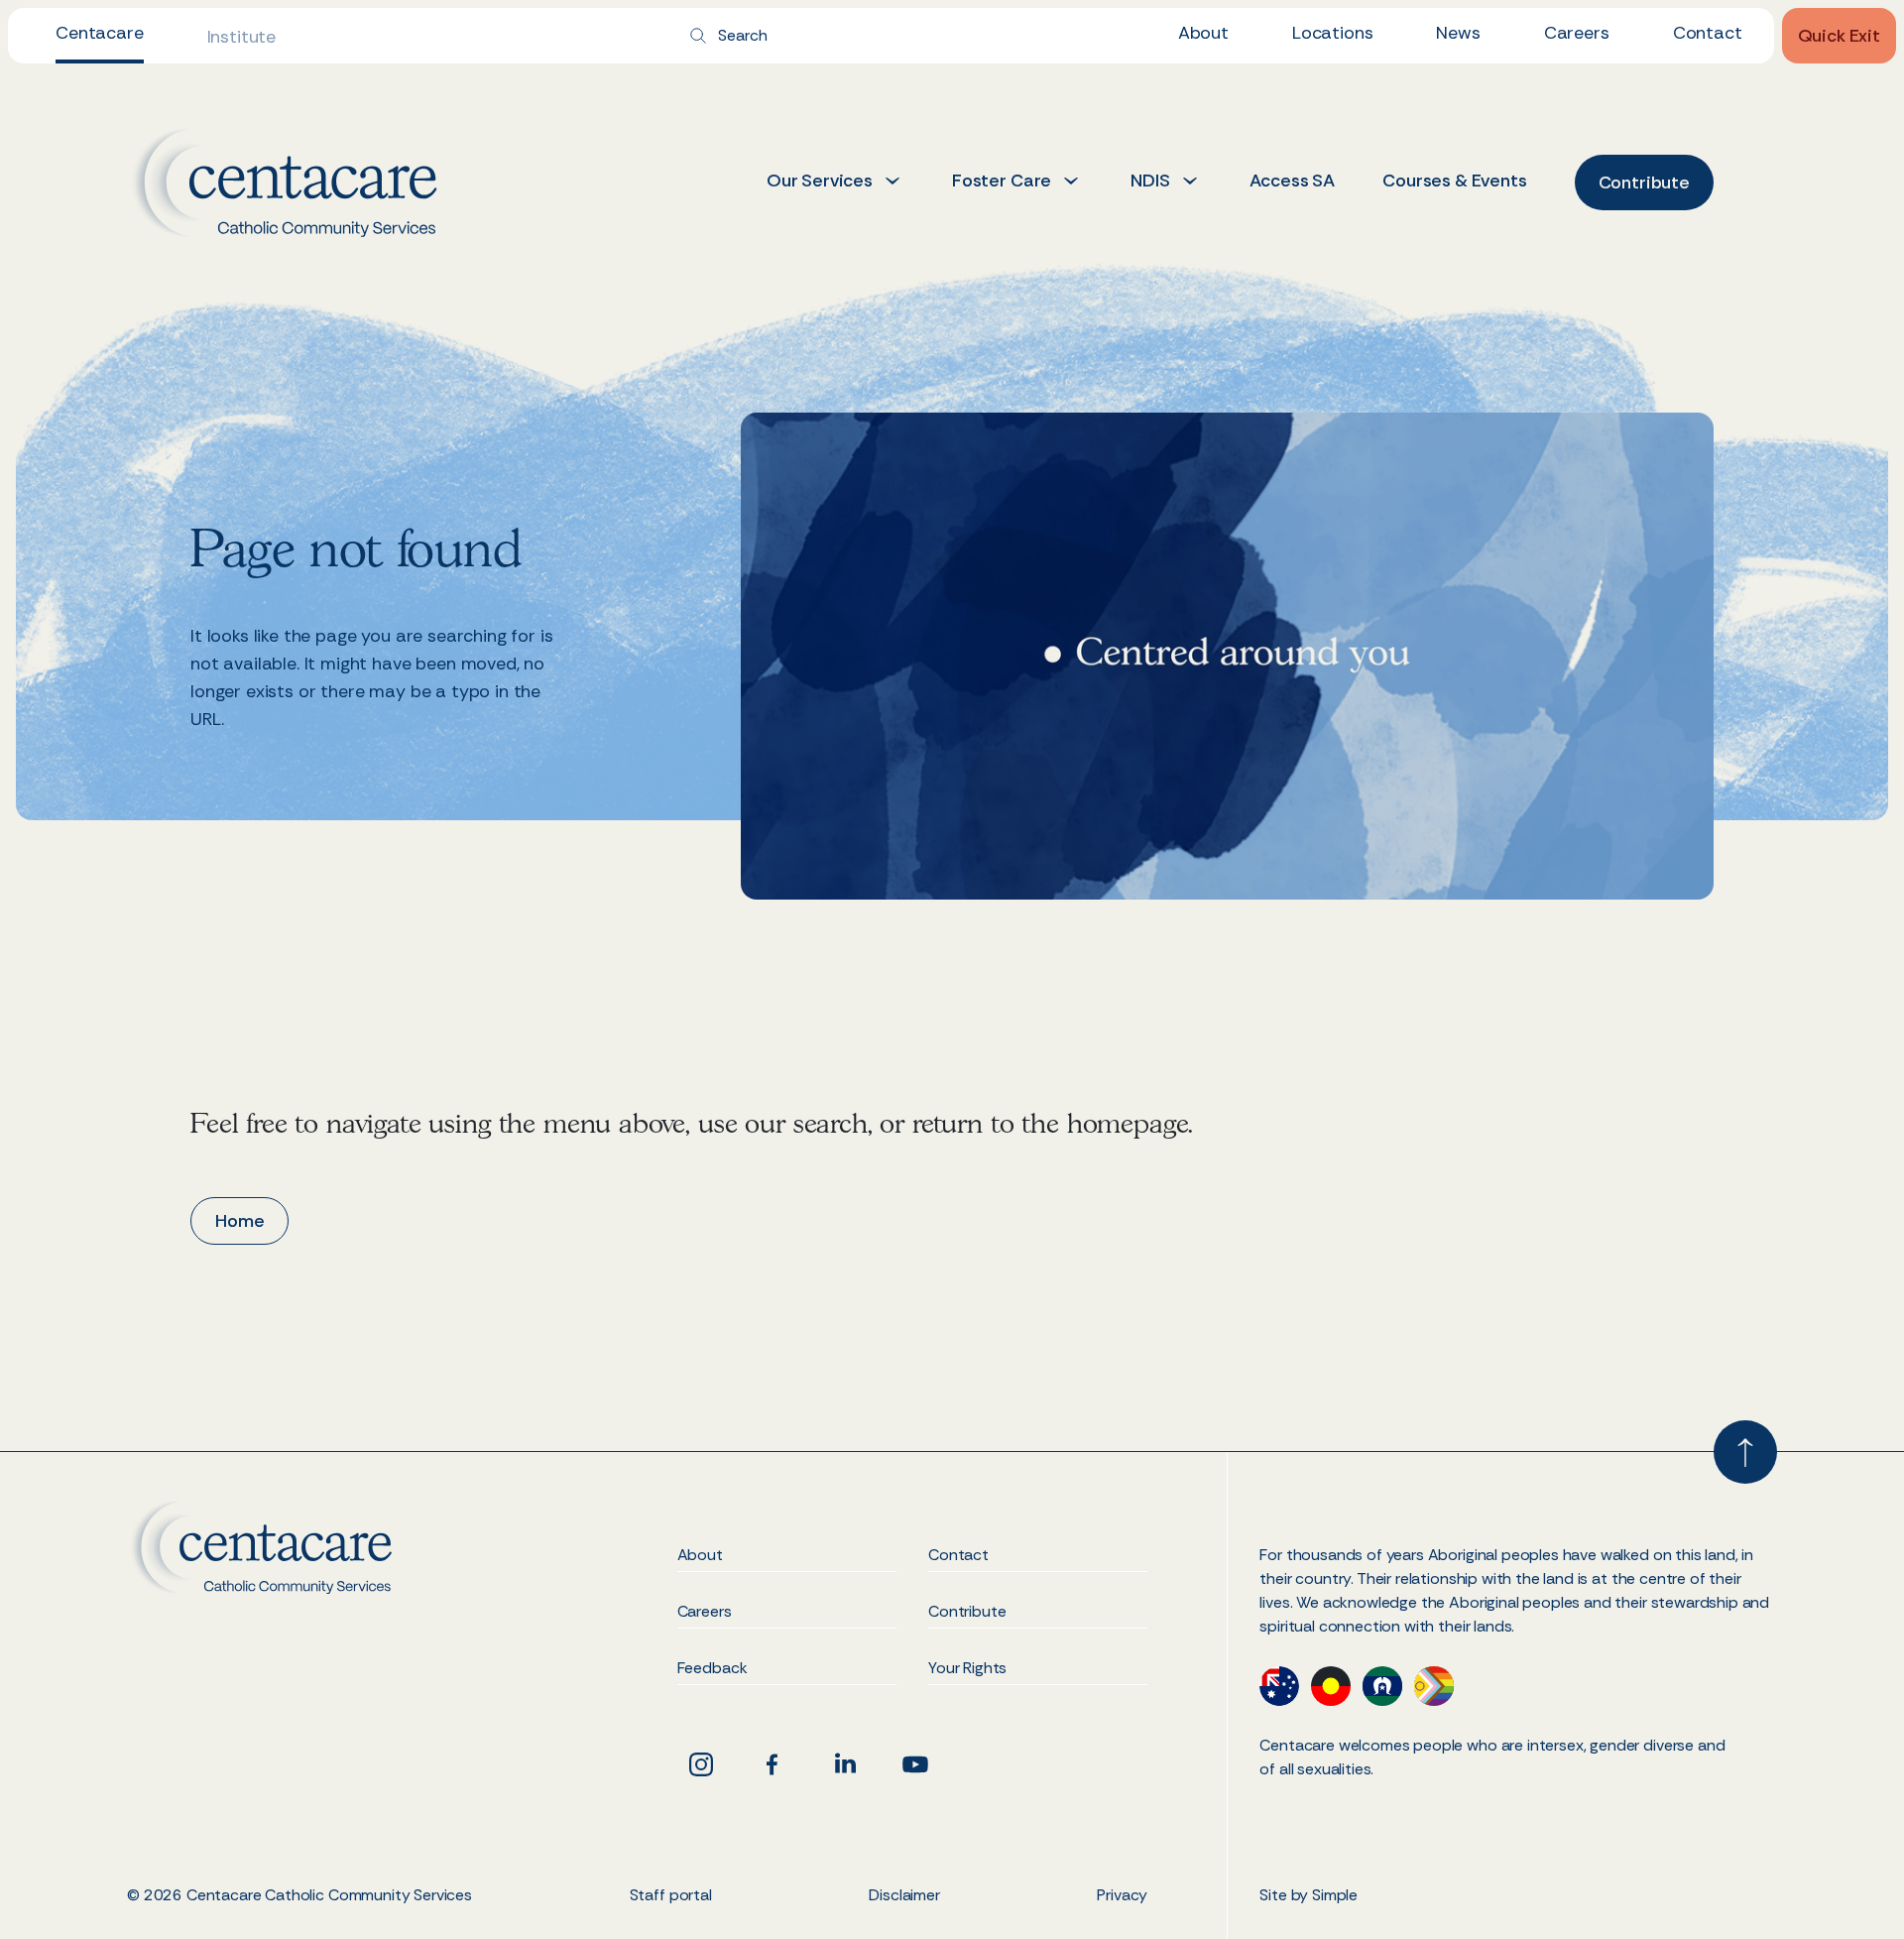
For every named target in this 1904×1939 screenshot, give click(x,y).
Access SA (1293, 181)
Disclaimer (904, 1895)
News (1458, 33)
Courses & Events (1454, 181)
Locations (1333, 33)
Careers (1577, 33)
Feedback (713, 1669)
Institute (242, 37)
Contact (1708, 33)
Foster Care (1002, 181)
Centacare (100, 33)
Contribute (967, 1613)
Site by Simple (1309, 1895)
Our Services (820, 181)
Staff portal (671, 1895)
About (1203, 33)
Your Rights (967, 1669)
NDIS (1150, 181)
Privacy (1122, 1895)
